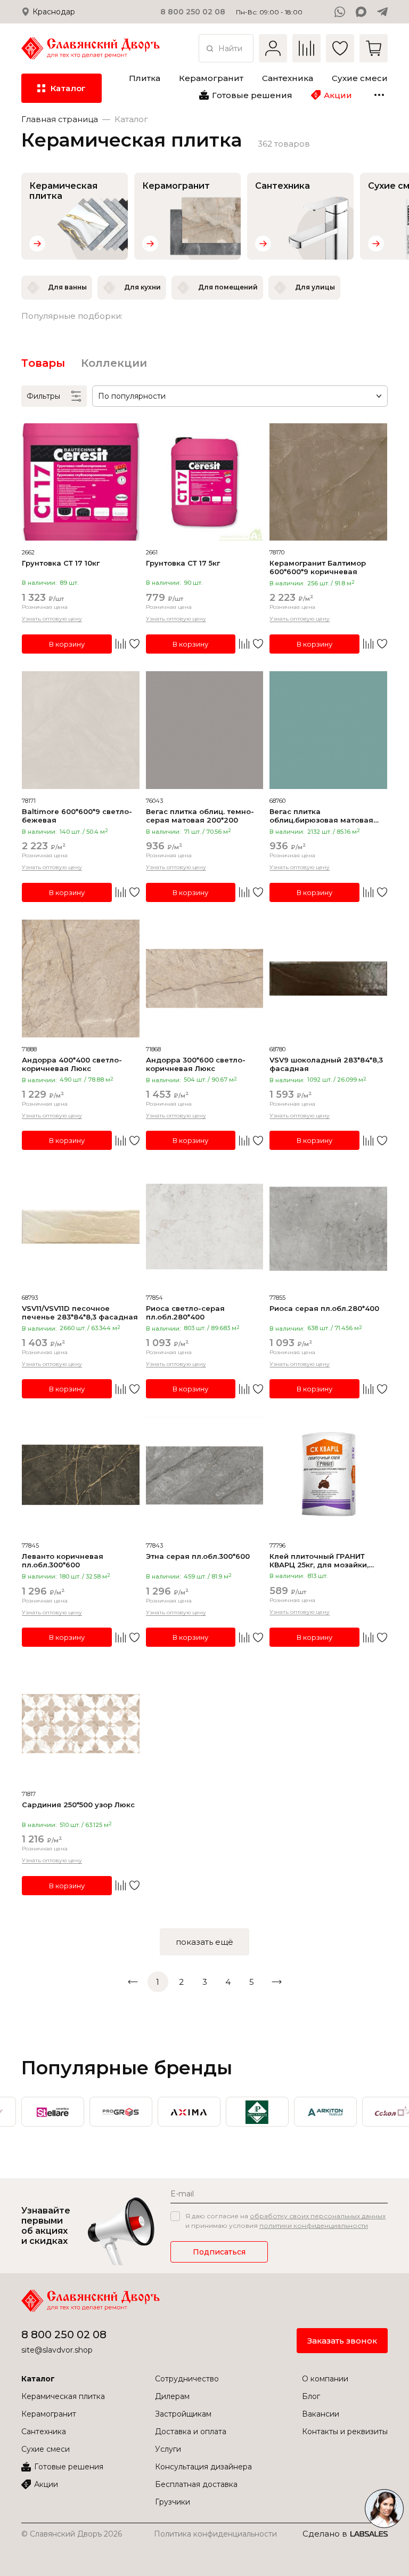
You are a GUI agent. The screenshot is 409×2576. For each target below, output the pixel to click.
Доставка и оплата (191, 2432)
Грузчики (173, 2502)
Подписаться (219, 2252)
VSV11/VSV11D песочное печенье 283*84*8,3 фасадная (80, 1313)
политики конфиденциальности (314, 2225)
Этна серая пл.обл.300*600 (198, 1556)
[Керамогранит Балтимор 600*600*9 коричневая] (328, 482)
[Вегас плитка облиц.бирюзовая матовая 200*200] (328, 730)
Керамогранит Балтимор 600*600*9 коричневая (318, 567)
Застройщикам (183, 2414)
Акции (46, 2484)
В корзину (67, 644)
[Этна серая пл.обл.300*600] (205, 1475)
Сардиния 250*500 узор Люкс (78, 1805)
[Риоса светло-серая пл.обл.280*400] (205, 1227)
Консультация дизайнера (203, 2467)
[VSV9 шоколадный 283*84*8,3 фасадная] (328, 979)
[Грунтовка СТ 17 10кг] (81, 482)
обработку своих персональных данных (318, 2216)
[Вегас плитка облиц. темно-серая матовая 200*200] (205, 730)
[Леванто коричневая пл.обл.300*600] (81, 1475)
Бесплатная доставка (196, 2484)
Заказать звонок (342, 2341)
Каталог (38, 2379)
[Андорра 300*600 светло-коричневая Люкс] (205, 979)
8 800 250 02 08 (64, 2334)
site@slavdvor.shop (57, 2350)
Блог (311, 2396)
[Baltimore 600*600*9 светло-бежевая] (81, 730)
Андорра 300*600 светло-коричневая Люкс (196, 1064)
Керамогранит (49, 2414)
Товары (43, 363)
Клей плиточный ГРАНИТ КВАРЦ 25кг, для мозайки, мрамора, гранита (319, 1560)
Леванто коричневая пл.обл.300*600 (63, 1560)
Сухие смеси (46, 2449)
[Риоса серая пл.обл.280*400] (328, 1227)
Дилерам (172, 2396)
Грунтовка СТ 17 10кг (61, 563)
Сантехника (44, 2432)
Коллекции (114, 363)
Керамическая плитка (63, 2396)
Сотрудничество (187, 2379)
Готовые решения (69, 2467)
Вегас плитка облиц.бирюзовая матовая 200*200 (321, 816)
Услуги (168, 2449)
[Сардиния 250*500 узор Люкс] (81, 1724)
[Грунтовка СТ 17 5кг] (205, 482)
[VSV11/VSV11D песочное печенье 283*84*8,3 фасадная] (81, 1227)
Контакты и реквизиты (345, 2432)
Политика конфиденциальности (215, 2534)
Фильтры (43, 396)
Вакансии (321, 2414)
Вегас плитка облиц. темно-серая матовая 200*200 (200, 816)
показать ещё (204, 1942)
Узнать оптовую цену (52, 619)
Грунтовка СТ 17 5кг (183, 563)
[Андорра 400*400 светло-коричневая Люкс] (81, 979)
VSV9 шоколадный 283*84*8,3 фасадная (326, 1064)
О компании (325, 2379)
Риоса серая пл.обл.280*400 (324, 1308)
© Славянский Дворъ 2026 (72, 2534)
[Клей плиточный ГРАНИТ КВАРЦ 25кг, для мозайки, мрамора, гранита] (328, 1475)
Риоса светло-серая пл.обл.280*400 (185, 1313)
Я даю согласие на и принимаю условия (285, 2221)
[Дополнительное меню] (379, 95)
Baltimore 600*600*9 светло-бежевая (77, 816)
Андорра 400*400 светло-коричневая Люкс (72, 1064)
